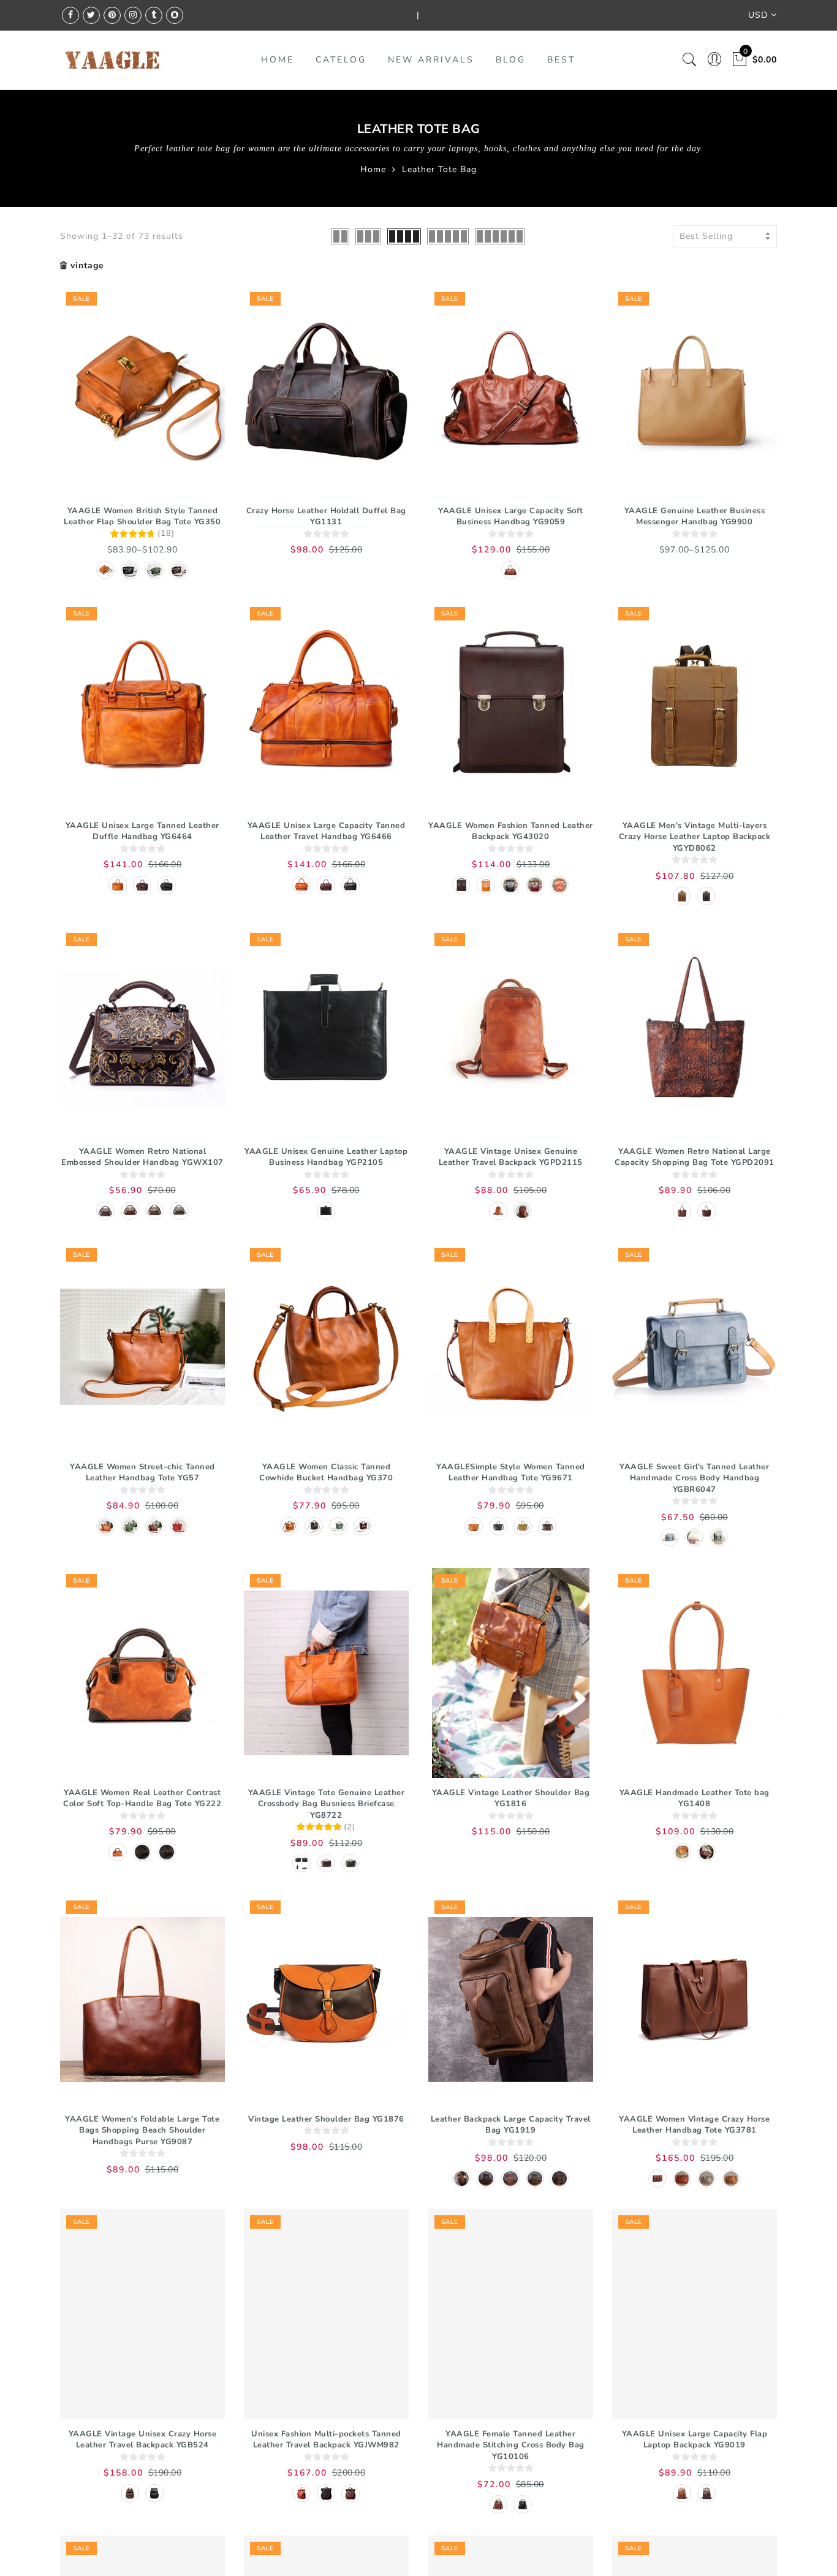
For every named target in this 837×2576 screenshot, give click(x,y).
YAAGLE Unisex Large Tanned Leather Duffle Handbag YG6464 (142, 831)
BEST (561, 60)
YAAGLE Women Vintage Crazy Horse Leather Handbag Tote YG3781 (694, 2125)
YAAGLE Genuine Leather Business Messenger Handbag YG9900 (695, 517)
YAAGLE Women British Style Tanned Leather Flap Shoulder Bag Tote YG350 (142, 517)
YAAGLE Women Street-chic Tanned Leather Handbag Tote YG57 (142, 1473)
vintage (87, 266)
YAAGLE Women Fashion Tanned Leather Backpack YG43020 (511, 831)
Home (373, 169)
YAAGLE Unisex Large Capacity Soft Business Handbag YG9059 (511, 517)
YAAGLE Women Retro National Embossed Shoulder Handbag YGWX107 (142, 1157)
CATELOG (341, 60)
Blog (511, 60)
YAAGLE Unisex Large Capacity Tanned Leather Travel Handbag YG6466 (327, 831)
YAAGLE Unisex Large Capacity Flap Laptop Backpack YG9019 (695, 2440)
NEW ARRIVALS (431, 60)
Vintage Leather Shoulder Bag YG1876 (326, 2119)
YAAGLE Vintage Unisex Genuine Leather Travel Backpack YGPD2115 (511, 1157)
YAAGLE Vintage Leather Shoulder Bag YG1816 (511, 1798)
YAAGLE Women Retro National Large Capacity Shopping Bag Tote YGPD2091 (695, 1157)
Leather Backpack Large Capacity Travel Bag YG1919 (511, 2125)
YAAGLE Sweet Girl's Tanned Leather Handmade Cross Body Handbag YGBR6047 (694, 1478)
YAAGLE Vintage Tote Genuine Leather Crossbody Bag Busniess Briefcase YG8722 (327, 1804)
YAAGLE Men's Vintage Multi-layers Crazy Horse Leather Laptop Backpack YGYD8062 (695, 837)
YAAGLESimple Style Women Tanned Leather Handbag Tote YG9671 (511, 1473)
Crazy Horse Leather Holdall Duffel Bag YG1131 (326, 517)
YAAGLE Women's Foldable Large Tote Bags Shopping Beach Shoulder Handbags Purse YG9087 (142, 2130)
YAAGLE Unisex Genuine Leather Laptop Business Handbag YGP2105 (326, 1157)
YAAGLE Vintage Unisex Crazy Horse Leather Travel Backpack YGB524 (143, 2440)
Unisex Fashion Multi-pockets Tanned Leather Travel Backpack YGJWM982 (326, 2440)
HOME (278, 60)
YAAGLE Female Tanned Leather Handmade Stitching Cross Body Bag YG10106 (511, 2445)
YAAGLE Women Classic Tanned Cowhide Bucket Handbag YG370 (326, 1473)
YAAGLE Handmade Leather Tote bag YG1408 (695, 1798)
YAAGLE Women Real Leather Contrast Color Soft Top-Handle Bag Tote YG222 (142, 1798)
